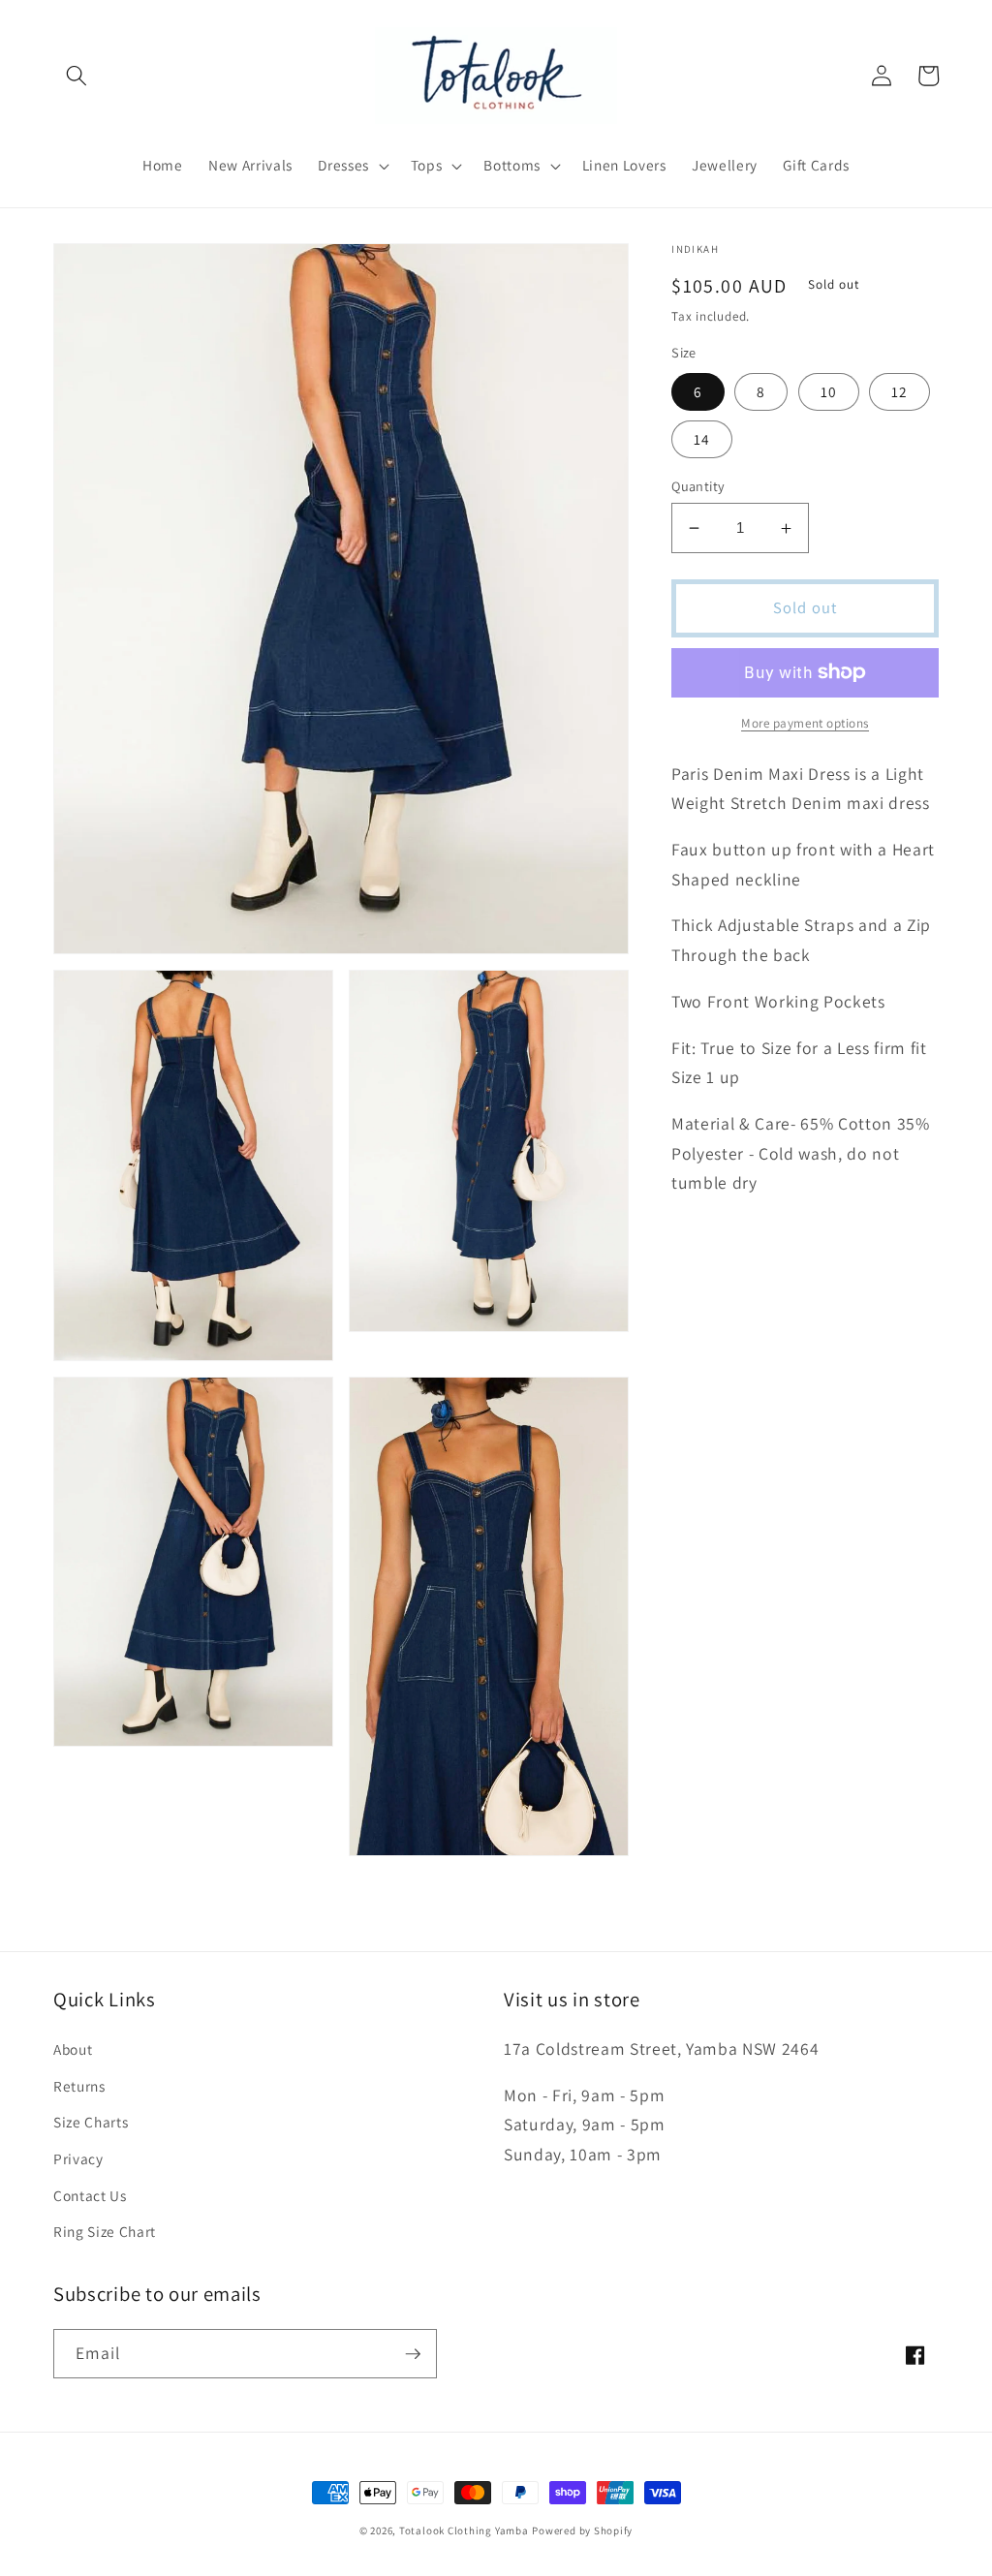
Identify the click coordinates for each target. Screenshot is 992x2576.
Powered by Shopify (582, 2530)
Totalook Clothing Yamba (464, 2530)
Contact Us (90, 2195)
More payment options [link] (805, 723)
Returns (79, 2086)
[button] (77, 76)
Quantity (698, 486)
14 (702, 439)
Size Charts (91, 2122)
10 (829, 391)
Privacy (78, 2158)
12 (899, 391)
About (73, 2049)
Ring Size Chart (105, 2231)
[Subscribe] (413, 2354)
